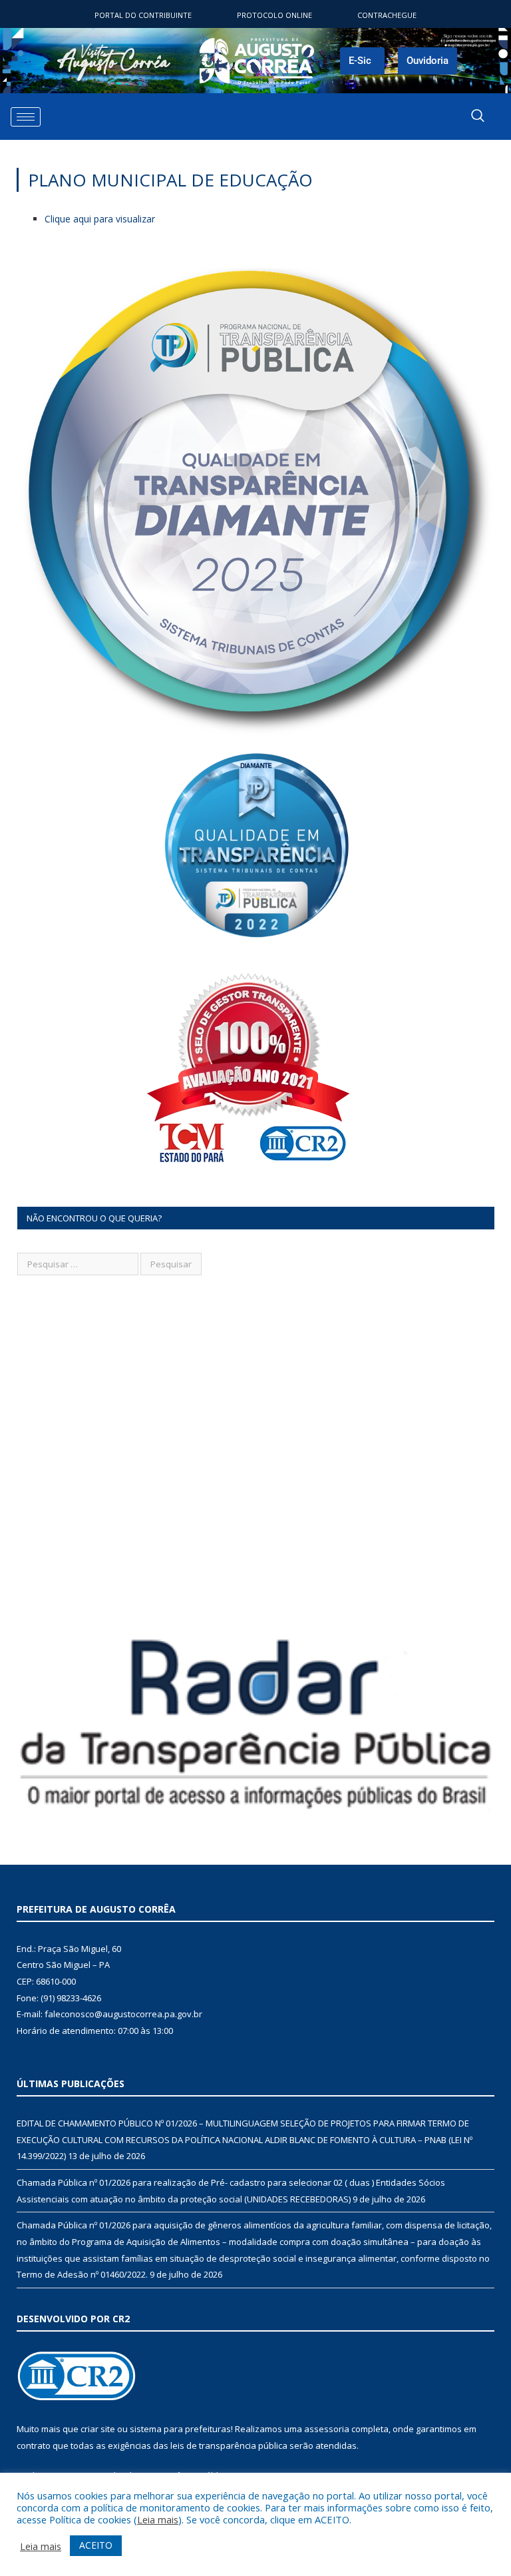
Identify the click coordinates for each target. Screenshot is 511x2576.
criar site (98, 2429)
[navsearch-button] (478, 117)
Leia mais (158, 2519)
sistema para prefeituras (180, 2429)
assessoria (327, 2429)
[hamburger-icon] (26, 117)
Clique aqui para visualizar (100, 219)
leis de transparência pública (229, 2445)
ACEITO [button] (96, 2545)
